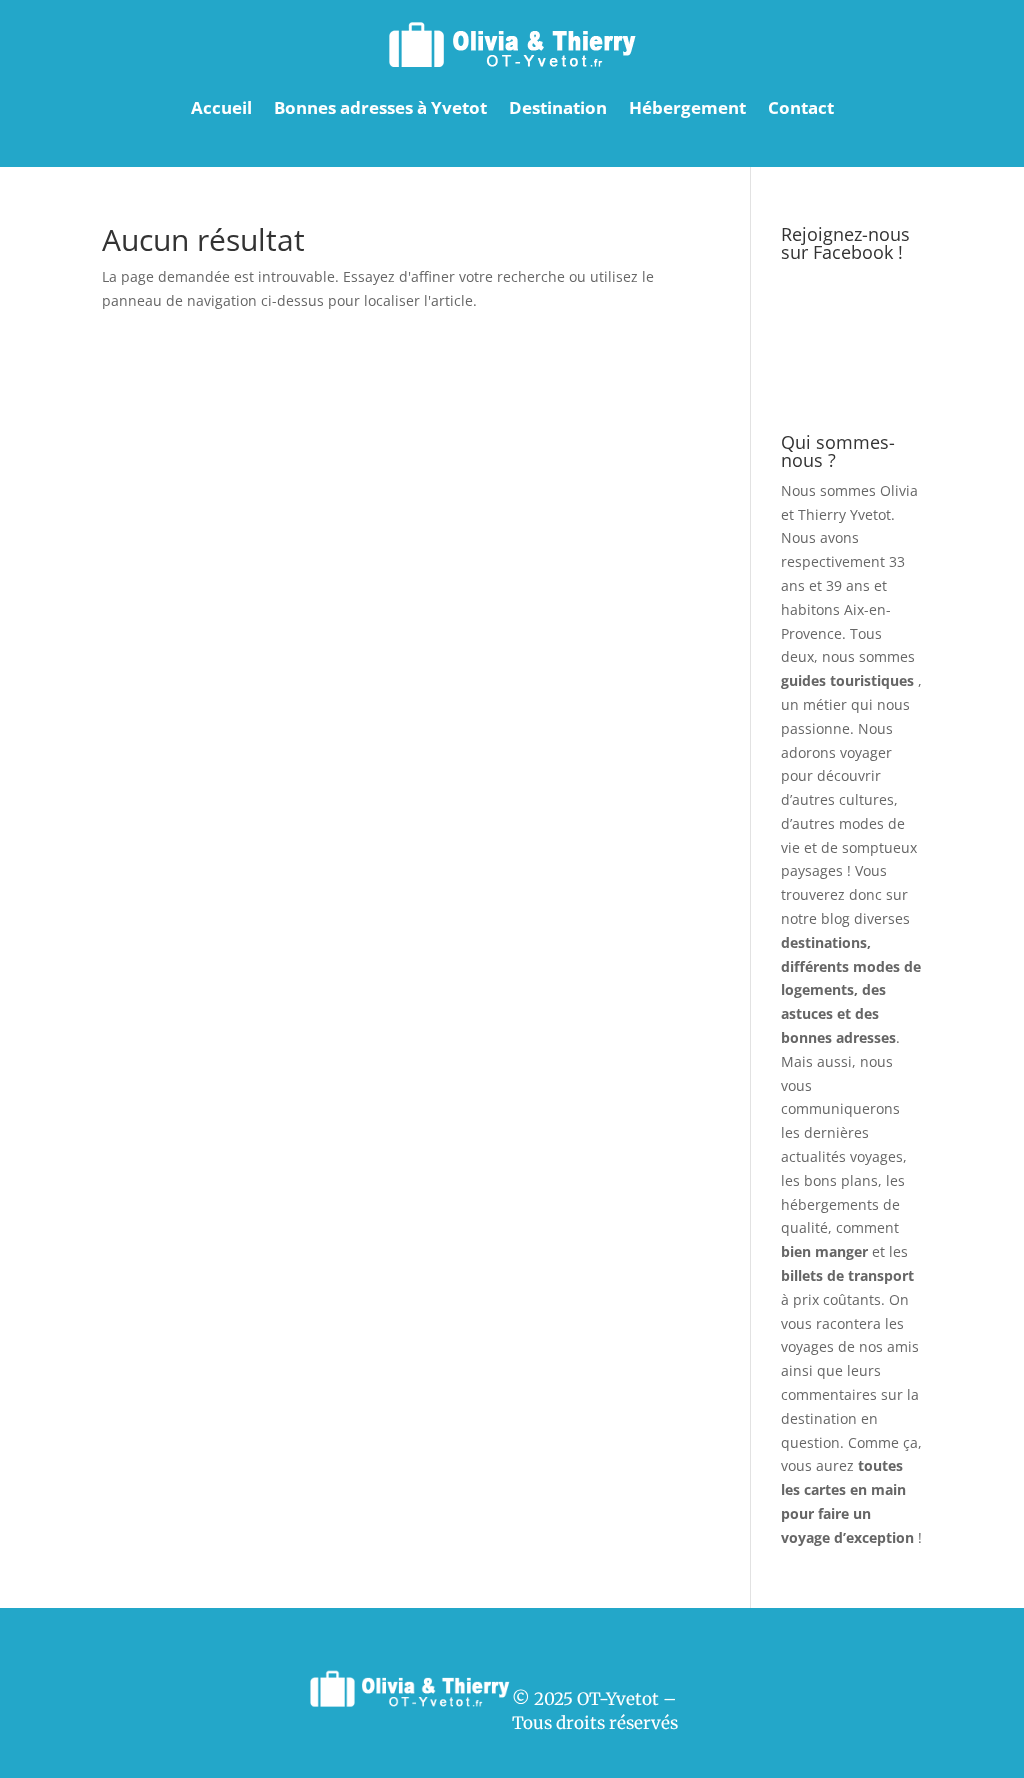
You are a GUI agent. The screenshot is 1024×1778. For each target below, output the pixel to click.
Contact (801, 107)
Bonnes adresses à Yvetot (380, 107)
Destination (558, 107)
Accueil (221, 107)
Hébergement (687, 107)
